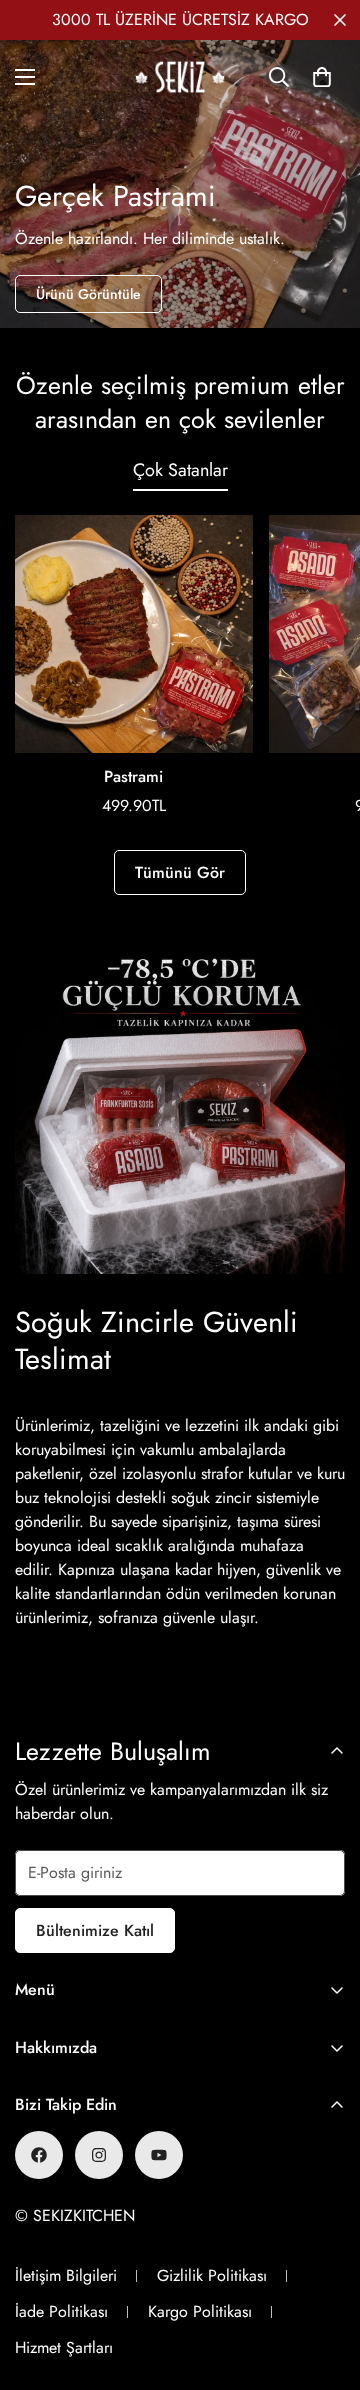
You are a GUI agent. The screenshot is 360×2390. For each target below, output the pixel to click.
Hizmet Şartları (64, 2347)
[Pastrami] (134, 634)
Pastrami (133, 776)
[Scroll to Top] (324, 2284)
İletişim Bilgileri (66, 2275)
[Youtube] (159, 2155)
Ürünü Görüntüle (88, 294)
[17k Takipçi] (39, 2155)
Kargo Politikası (200, 2311)
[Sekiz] (180, 77)
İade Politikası (61, 2311)
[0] (322, 77)
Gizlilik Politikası (212, 2275)
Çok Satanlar (180, 470)
